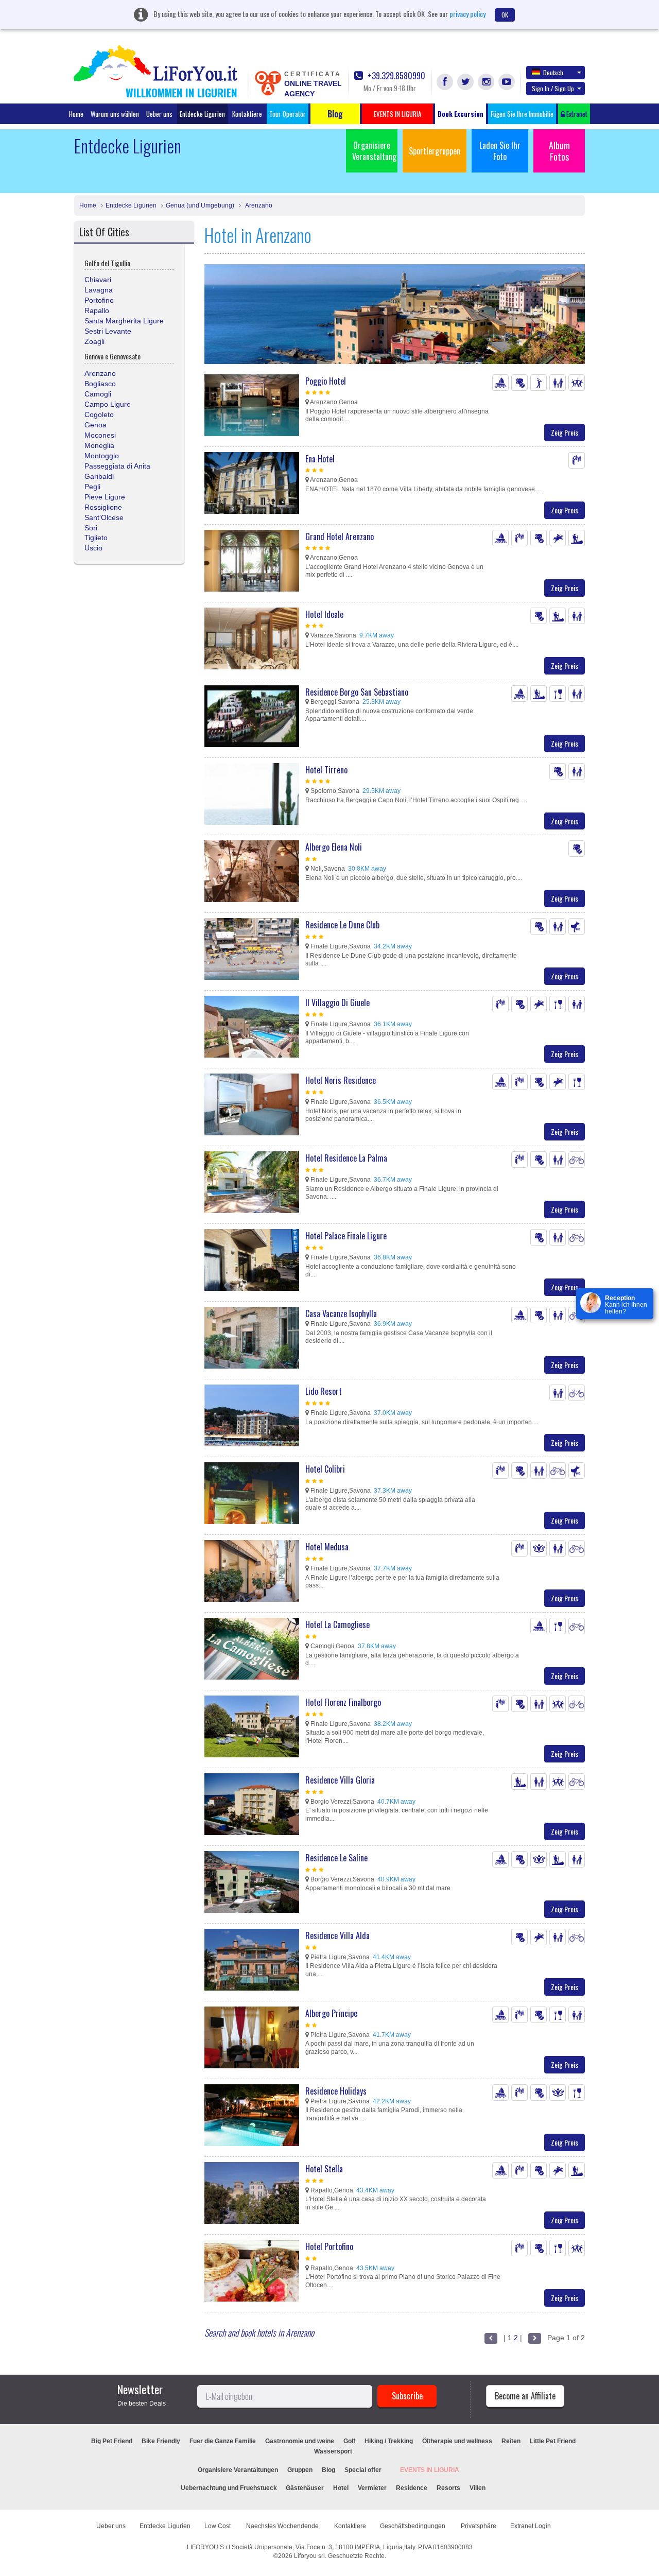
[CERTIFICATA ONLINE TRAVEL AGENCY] (268, 82)
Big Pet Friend (112, 2441)
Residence (412, 2488)
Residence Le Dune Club (342, 925)
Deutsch (553, 72)
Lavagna (99, 290)
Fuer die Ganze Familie (223, 2441)
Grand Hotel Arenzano (340, 537)
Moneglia (99, 445)
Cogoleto (99, 414)
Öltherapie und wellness (457, 2441)
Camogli (98, 394)
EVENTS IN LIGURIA (430, 2470)
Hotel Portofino (329, 2246)
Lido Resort (324, 1391)
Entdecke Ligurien (202, 114)
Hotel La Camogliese (337, 1624)
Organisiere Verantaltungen (238, 2470)
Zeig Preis (565, 432)
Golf (349, 2441)
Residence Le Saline (336, 1858)
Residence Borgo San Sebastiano (357, 692)
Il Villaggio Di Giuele (337, 1002)
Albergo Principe (331, 2013)
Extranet (576, 114)
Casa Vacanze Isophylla (341, 1313)
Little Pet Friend (553, 2441)
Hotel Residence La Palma (346, 1158)
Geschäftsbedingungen (413, 2526)
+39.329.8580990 (395, 76)
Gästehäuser (305, 2488)
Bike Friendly (161, 2441)
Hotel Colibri (325, 1469)
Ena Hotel (320, 459)
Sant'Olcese (104, 517)
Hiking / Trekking (389, 2441)
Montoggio (102, 456)
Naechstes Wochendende (283, 2526)
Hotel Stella (324, 2169)
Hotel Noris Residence (341, 1080)
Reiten (511, 2441)
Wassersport (333, 2451)
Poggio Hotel (326, 381)
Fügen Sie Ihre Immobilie (522, 114)
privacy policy (467, 14)
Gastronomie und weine (300, 2441)
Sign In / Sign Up (553, 88)
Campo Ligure (108, 404)
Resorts (448, 2488)
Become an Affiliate (525, 2396)
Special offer (363, 2470)
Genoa (96, 425)
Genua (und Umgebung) (200, 205)
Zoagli (94, 341)
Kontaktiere (247, 114)
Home (76, 114)
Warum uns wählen (115, 114)
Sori (91, 528)
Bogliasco (100, 384)
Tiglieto (96, 538)
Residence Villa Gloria (340, 1780)
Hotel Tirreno (326, 770)
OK (505, 15)
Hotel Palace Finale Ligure (346, 1236)
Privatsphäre (479, 2526)
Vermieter (372, 2488)
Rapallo (97, 310)
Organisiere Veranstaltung (374, 151)
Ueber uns (159, 114)
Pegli (92, 487)
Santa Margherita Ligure (124, 321)
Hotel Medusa (327, 1547)
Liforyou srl (309, 2556)
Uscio (93, 548)
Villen (478, 2488)
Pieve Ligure (105, 497)
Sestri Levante (108, 331)
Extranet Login (531, 2526)
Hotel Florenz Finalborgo (343, 1702)
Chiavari (98, 280)
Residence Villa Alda (337, 1935)
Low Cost (218, 2526)
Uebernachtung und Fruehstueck (230, 2488)
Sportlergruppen (435, 151)
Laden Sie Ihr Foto (500, 151)
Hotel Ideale (324, 614)
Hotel (341, 2488)
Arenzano (258, 205)
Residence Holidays (336, 2091)
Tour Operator (288, 114)
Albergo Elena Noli (334, 847)
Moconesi (100, 435)
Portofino (99, 300)
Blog (328, 2470)
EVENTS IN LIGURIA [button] (397, 114)
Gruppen (300, 2470)
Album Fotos (559, 151)
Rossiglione (103, 507)
